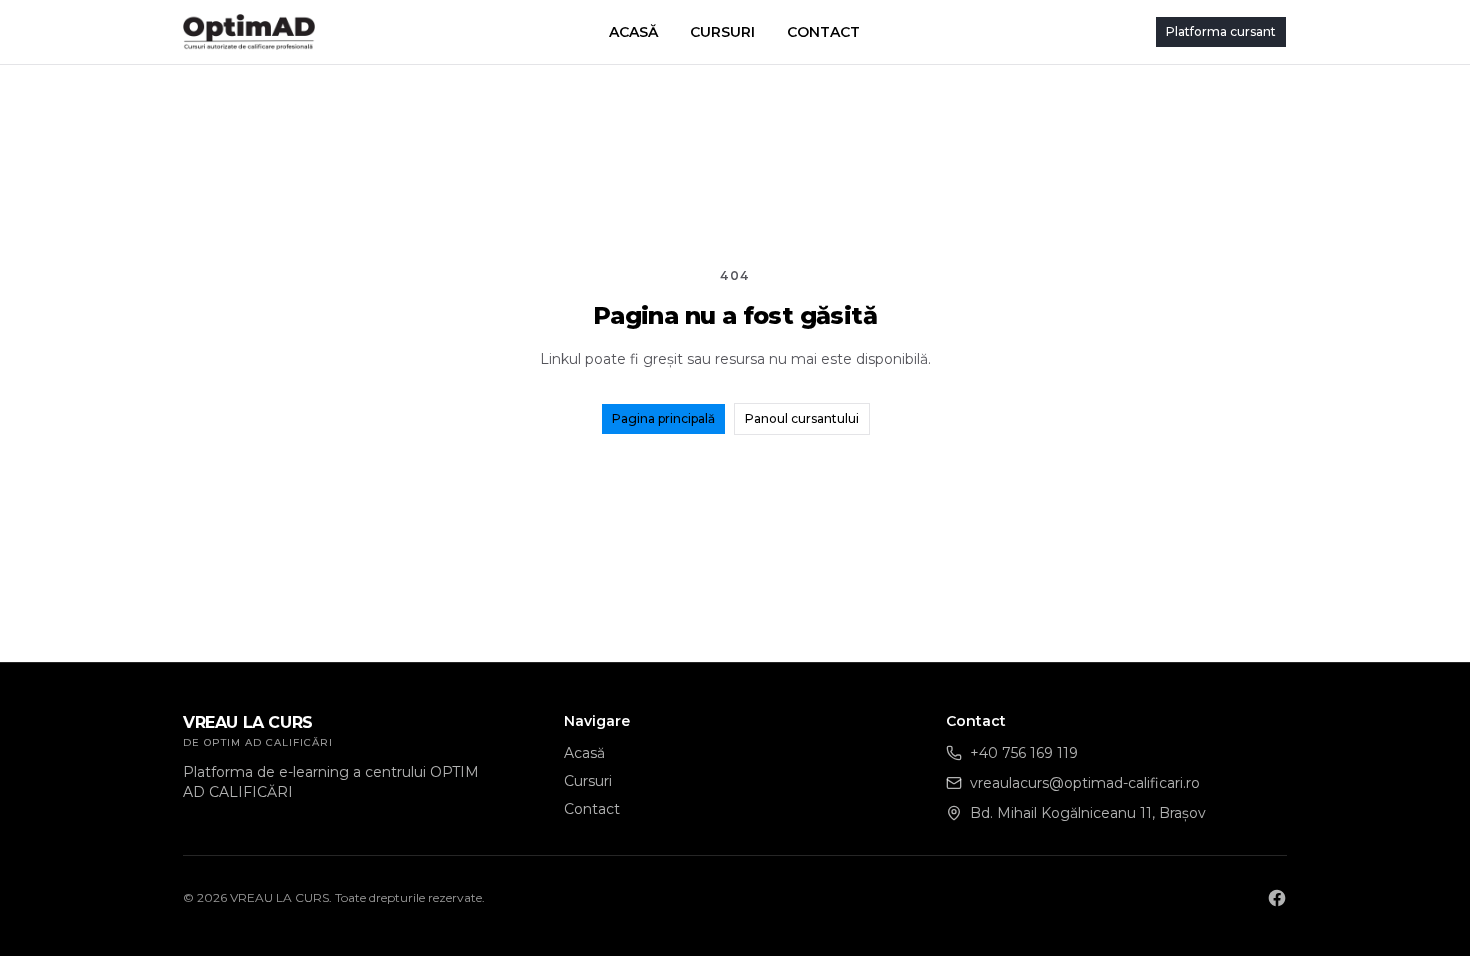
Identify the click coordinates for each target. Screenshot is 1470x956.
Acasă (584, 753)
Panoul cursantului (802, 418)
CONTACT (823, 32)
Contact (592, 809)
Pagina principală (663, 418)
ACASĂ (633, 32)
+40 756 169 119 (1024, 753)
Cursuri (588, 781)
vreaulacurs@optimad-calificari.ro (1085, 783)
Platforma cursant (1221, 31)
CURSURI (722, 32)
